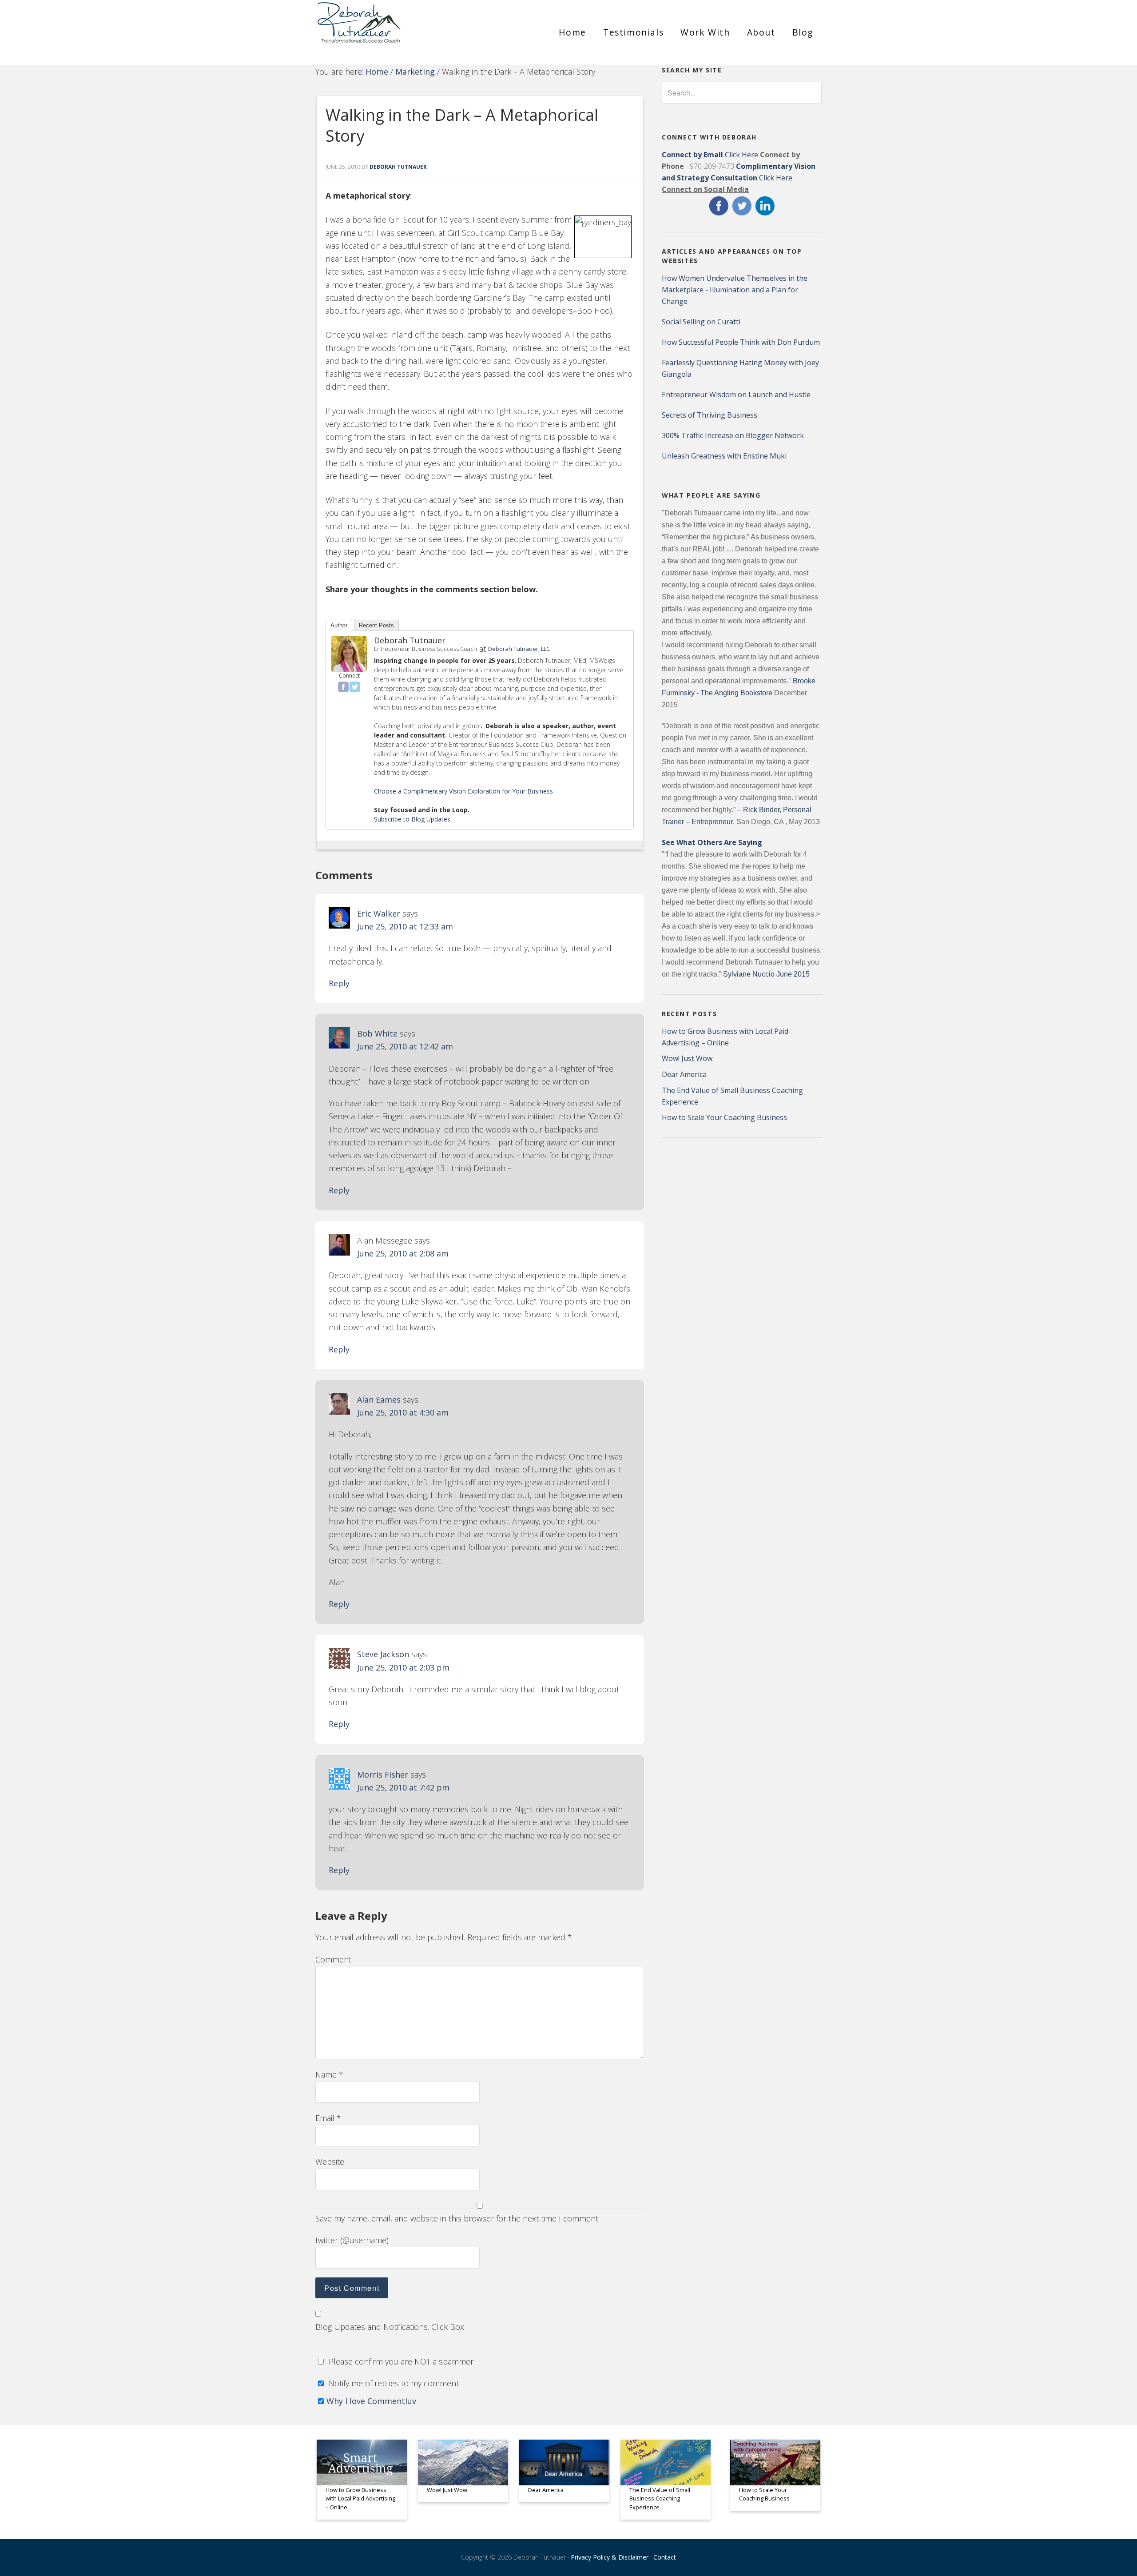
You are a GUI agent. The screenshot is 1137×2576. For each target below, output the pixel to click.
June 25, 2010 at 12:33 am (405, 926)
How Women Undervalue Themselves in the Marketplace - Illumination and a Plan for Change (735, 290)
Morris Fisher (383, 1774)
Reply (339, 983)
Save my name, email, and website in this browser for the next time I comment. (457, 2218)
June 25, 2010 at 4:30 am (403, 1412)
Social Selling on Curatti (701, 322)
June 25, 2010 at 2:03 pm (403, 1667)
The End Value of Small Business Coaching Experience (660, 2498)
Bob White (377, 1033)
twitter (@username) (352, 2240)
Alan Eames (379, 1400)
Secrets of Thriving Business (710, 415)
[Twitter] (355, 687)
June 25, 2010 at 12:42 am (405, 1046)
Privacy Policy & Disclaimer (610, 2557)
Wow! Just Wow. (688, 1058)
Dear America (684, 1074)
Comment (333, 1959)
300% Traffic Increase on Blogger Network (733, 435)
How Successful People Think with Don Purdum (741, 342)
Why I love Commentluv (371, 2401)
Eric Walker (379, 913)
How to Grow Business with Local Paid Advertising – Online (360, 2498)
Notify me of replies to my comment (393, 2383)
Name (329, 2074)
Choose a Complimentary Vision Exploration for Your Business (463, 791)
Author (339, 625)
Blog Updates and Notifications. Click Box (390, 2327)
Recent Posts (376, 625)
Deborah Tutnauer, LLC (519, 649)
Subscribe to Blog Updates (412, 819)
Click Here (710, 155)
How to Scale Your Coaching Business (724, 1117)
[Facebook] (343, 687)
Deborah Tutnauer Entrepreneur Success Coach (395, 29)
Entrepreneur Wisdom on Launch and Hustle (736, 395)
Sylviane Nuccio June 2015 (766, 974)
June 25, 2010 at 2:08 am (403, 1253)
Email (328, 2118)
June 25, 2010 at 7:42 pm (403, 1787)
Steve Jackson (383, 1654)
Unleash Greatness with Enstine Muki (724, 456)
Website (330, 2161)
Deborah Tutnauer (410, 640)
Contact (665, 2557)
